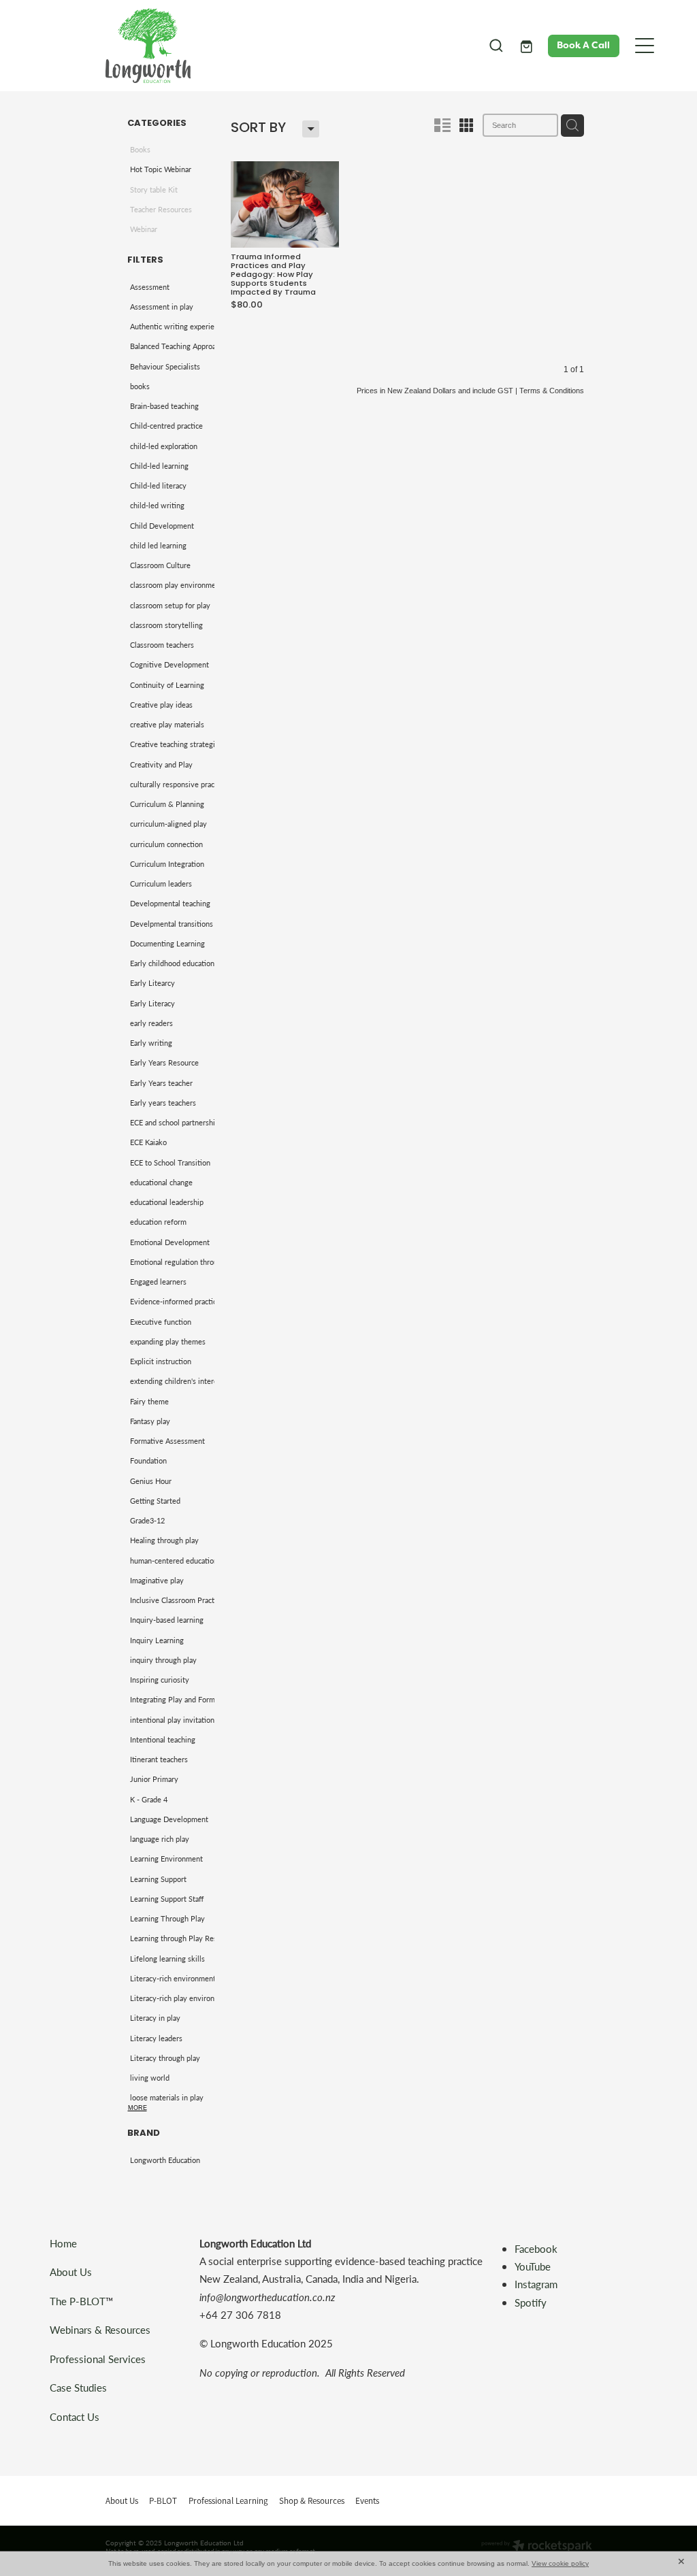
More (137, 2108)
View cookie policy (560, 2563)
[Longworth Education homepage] (288, 46)
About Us (71, 2272)
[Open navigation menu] (645, 46)
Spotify (531, 2302)
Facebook (536, 2248)
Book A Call (583, 45)
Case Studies (78, 2387)
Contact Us (75, 2416)
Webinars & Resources (100, 2329)
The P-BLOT (78, 2301)
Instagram (537, 2284)
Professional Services (98, 2359)
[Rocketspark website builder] (537, 2547)
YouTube (533, 2266)
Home (63, 2243)
